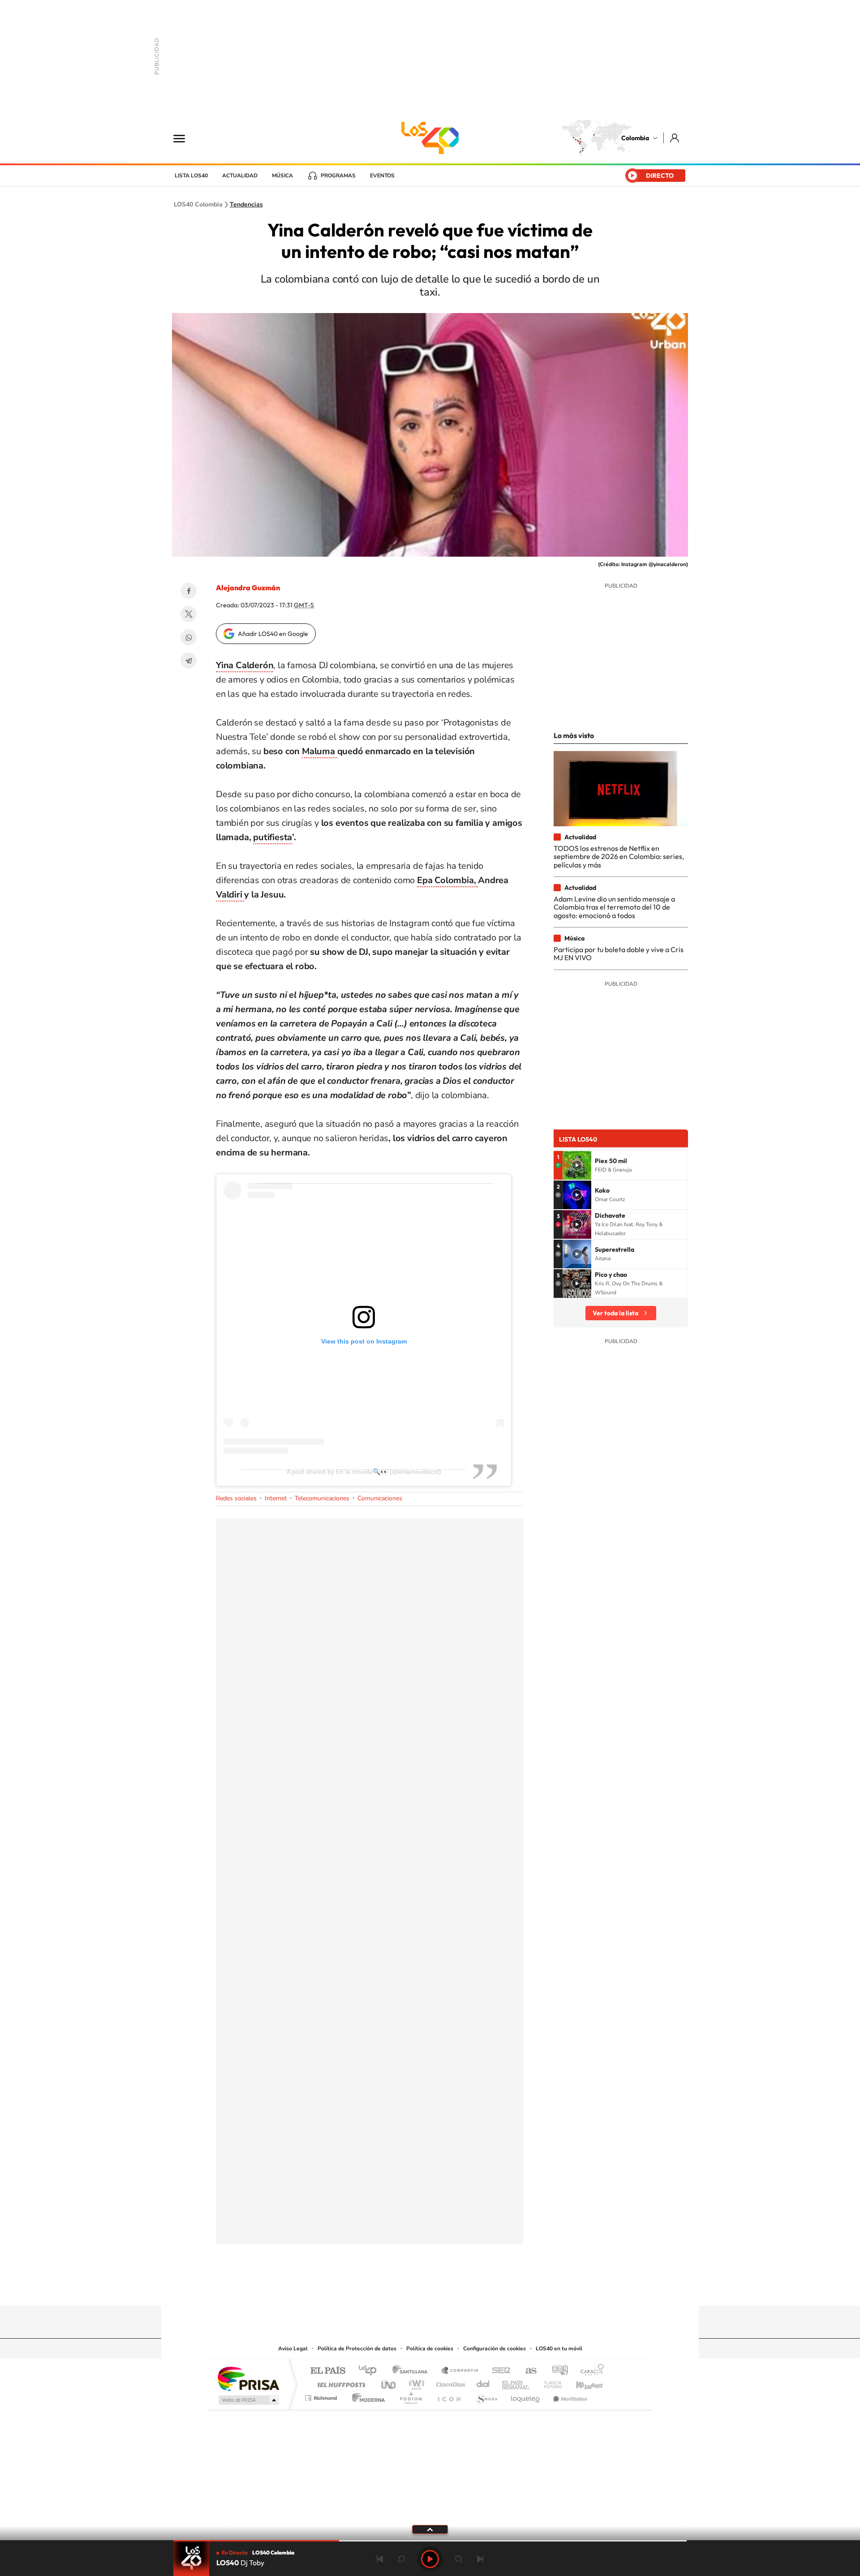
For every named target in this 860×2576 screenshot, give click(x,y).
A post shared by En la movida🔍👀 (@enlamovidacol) (364, 1472)
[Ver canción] (577, 1165)
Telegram (189, 661)
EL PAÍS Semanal (516, 2382)
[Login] (675, 138)
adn (557, 2371)
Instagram (412, 2288)
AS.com (527, 2371)
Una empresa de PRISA (248, 2378)
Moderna (366, 2396)
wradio (415, 2382)
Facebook (189, 591)
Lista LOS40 (191, 176)
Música (282, 176)
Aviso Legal (293, 2348)
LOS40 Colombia (430, 138)
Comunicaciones (380, 1498)
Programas (338, 176)
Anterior (380, 2559)
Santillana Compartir (460, 2371)
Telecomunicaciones (322, 1498)
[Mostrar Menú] (185, 138)
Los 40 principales (371, 2371)
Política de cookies (430, 2348)
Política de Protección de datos (357, 2348)
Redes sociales (236, 1498)
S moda (486, 2396)
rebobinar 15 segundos (401, 2559)
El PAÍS (328, 2371)
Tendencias (246, 205)
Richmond (322, 2396)
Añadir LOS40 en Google (273, 634)
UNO (389, 2382)
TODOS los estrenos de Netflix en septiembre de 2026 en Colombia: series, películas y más (619, 857)
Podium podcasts (410, 2396)
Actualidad (240, 176)
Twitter (189, 614)
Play (430, 2559)
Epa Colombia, (447, 880)
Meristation (569, 2396)
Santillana (413, 2371)
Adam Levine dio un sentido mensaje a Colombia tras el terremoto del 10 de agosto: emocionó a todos (614, 907)
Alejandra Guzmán (248, 588)
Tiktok (394, 2288)
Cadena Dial (483, 2382)
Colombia (635, 138)
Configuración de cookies (494, 2348)
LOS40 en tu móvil (559, 2348)
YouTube (430, 2288)
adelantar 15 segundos (459, 2559)
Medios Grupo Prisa (248, 2400)
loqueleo (526, 2396)
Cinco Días (449, 2382)
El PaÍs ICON (449, 2396)
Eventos (382, 176)
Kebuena (581, 2382)
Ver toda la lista (615, 1313)
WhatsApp (189, 637)
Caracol (589, 2371)
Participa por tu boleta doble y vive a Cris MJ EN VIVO (619, 953)
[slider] (430, 2541)
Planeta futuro (549, 2382)
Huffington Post (340, 2382)
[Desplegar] (430, 2529)
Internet (276, 1498)
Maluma (320, 751)
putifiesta (273, 837)
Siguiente (480, 2559)
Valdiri (230, 895)
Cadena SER (499, 2371)
